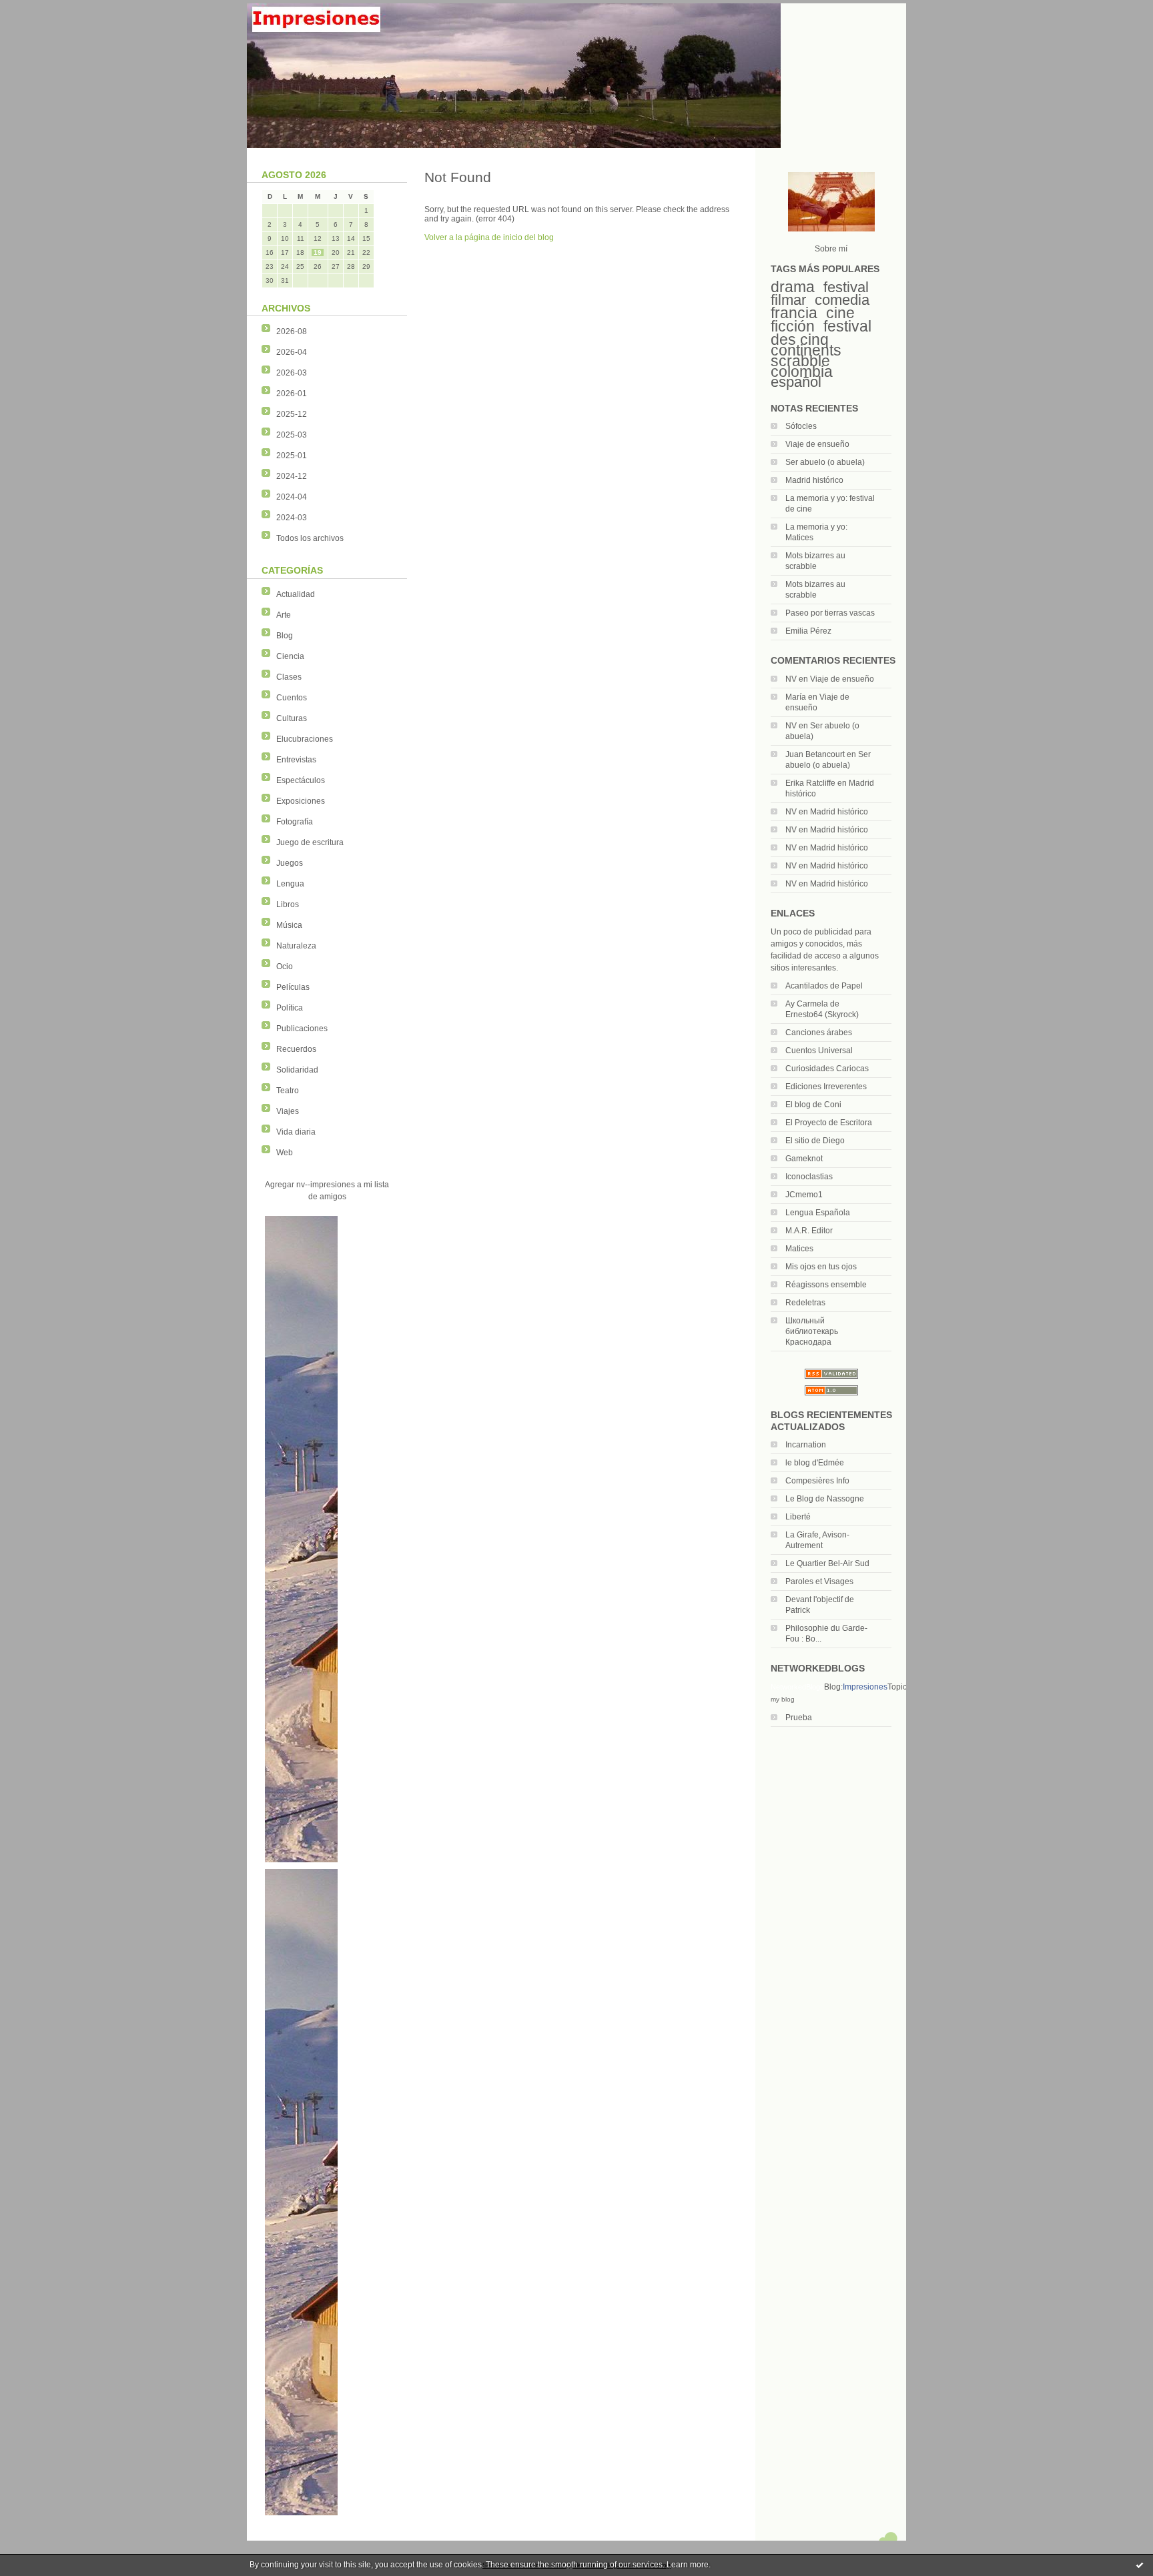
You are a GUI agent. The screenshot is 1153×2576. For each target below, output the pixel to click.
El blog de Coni (813, 1105)
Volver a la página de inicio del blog (489, 237)
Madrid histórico (814, 480)
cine (840, 313)
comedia (842, 300)
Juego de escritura (310, 842)
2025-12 (292, 414)
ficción (793, 326)
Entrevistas (296, 760)
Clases (289, 677)
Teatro (288, 1091)
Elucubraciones (305, 739)
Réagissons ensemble (826, 1285)
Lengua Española (818, 1213)
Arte (284, 615)
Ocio (285, 967)
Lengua (290, 884)
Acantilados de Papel (824, 986)
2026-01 (292, 394)
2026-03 (292, 373)
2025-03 (292, 435)
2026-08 (292, 332)
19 (318, 252)
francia (794, 313)
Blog (285, 636)
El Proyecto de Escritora (829, 1123)
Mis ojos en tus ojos (821, 1267)
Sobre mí (831, 249)
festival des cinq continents (821, 338)
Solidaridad (297, 1070)
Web (285, 1153)
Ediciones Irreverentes (826, 1087)
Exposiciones (301, 801)
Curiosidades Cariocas (827, 1069)
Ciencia (290, 656)
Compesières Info (817, 1481)
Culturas (292, 718)
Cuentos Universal (819, 1051)
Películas (293, 987)
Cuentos (292, 698)
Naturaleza (296, 946)
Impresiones (865, 1687)
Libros (288, 904)
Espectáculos (301, 780)
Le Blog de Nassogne (825, 1499)
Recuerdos (296, 1049)
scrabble (800, 361)
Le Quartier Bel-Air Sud (827, 1563)
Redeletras (805, 1303)
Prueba (799, 1718)
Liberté (798, 1517)
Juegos (290, 863)
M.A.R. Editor (809, 1231)
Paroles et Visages (819, 1581)
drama (793, 287)
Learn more (688, 2565)
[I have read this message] (1140, 2565)
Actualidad (296, 594)
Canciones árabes (819, 1033)
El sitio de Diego (815, 1141)
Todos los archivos (310, 538)
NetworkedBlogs (797, 1687)
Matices (799, 1249)
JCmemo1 (804, 1195)
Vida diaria (296, 1132)
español (796, 382)
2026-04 (292, 352)
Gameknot (804, 1159)
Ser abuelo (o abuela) (825, 462)
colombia (802, 372)
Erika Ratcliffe (810, 783)
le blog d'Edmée (815, 1463)
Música (289, 925)
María (796, 697)
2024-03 (292, 518)
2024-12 (292, 476)
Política (290, 1008)
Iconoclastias (809, 1177)
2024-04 (292, 497)
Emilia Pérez (808, 631)
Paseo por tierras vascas (830, 613)
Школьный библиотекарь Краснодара (812, 1331)
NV (791, 679)
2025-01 (292, 456)
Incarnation (806, 1445)
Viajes (288, 1111)
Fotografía (295, 822)
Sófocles (801, 426)
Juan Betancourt (815, 754)
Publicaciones (302, 1029)
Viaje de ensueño (817, 444)
